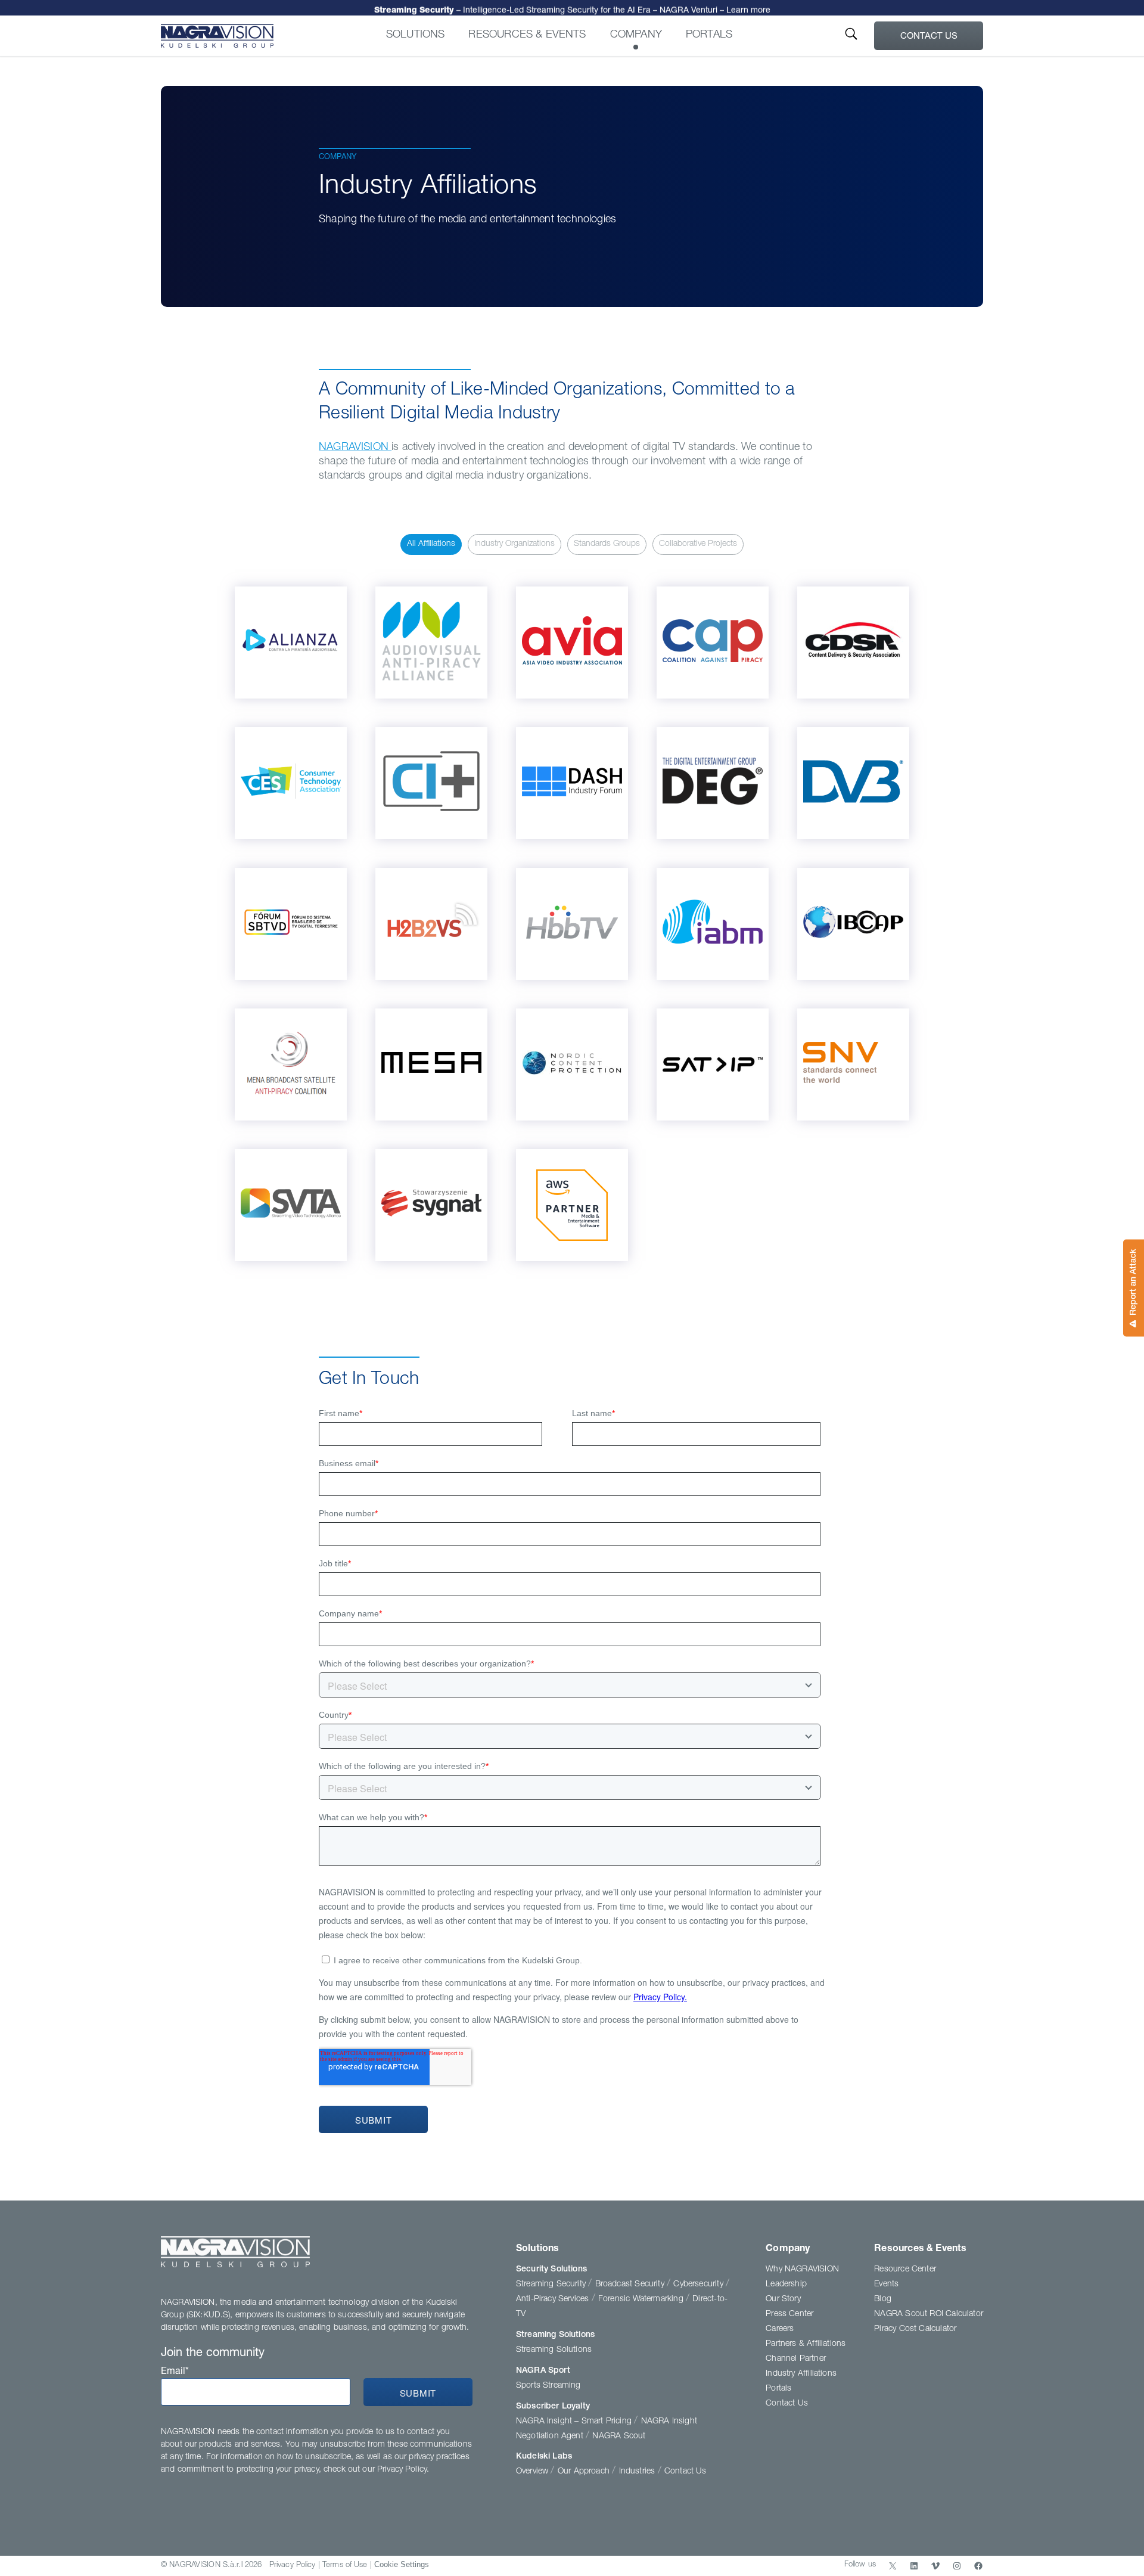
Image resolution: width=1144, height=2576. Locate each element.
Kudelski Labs (544, 2457)
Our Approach (585, 2472)
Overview (534, 2472)
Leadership (786, 2285)
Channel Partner (796, 2359)
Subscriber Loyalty (553, 2407)
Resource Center (905, 2270)
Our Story (783, 2299)
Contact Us (929, 37)
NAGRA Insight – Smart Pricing (575, 2422)
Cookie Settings (402, 2564)
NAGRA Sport (543, 2371)
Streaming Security (552, 2285)
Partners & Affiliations (806, 2344)
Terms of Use (345, 2566)
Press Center (789, 2314)
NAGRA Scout (619, 2437)
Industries (638, 2472)
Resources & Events (527, 35)
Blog (883, 2299)
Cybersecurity (700, 2285)
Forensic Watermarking (642, 2299)
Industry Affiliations (801, 2374)
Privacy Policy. (403, 2470)
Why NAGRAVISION (802, 2270)
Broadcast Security (631, 2285)
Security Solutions (551, 2270)
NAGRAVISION (355, 448)
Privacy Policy (293, 2566)
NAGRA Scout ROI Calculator (929, 2314)
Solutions (416, 35)
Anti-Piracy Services (554, 2299)
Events (886, 2285)
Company (636, 35)
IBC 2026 (572, 8)
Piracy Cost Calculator (915, 2329)
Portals (709, 35)
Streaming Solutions (555, 2335)
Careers (780, 2329)
